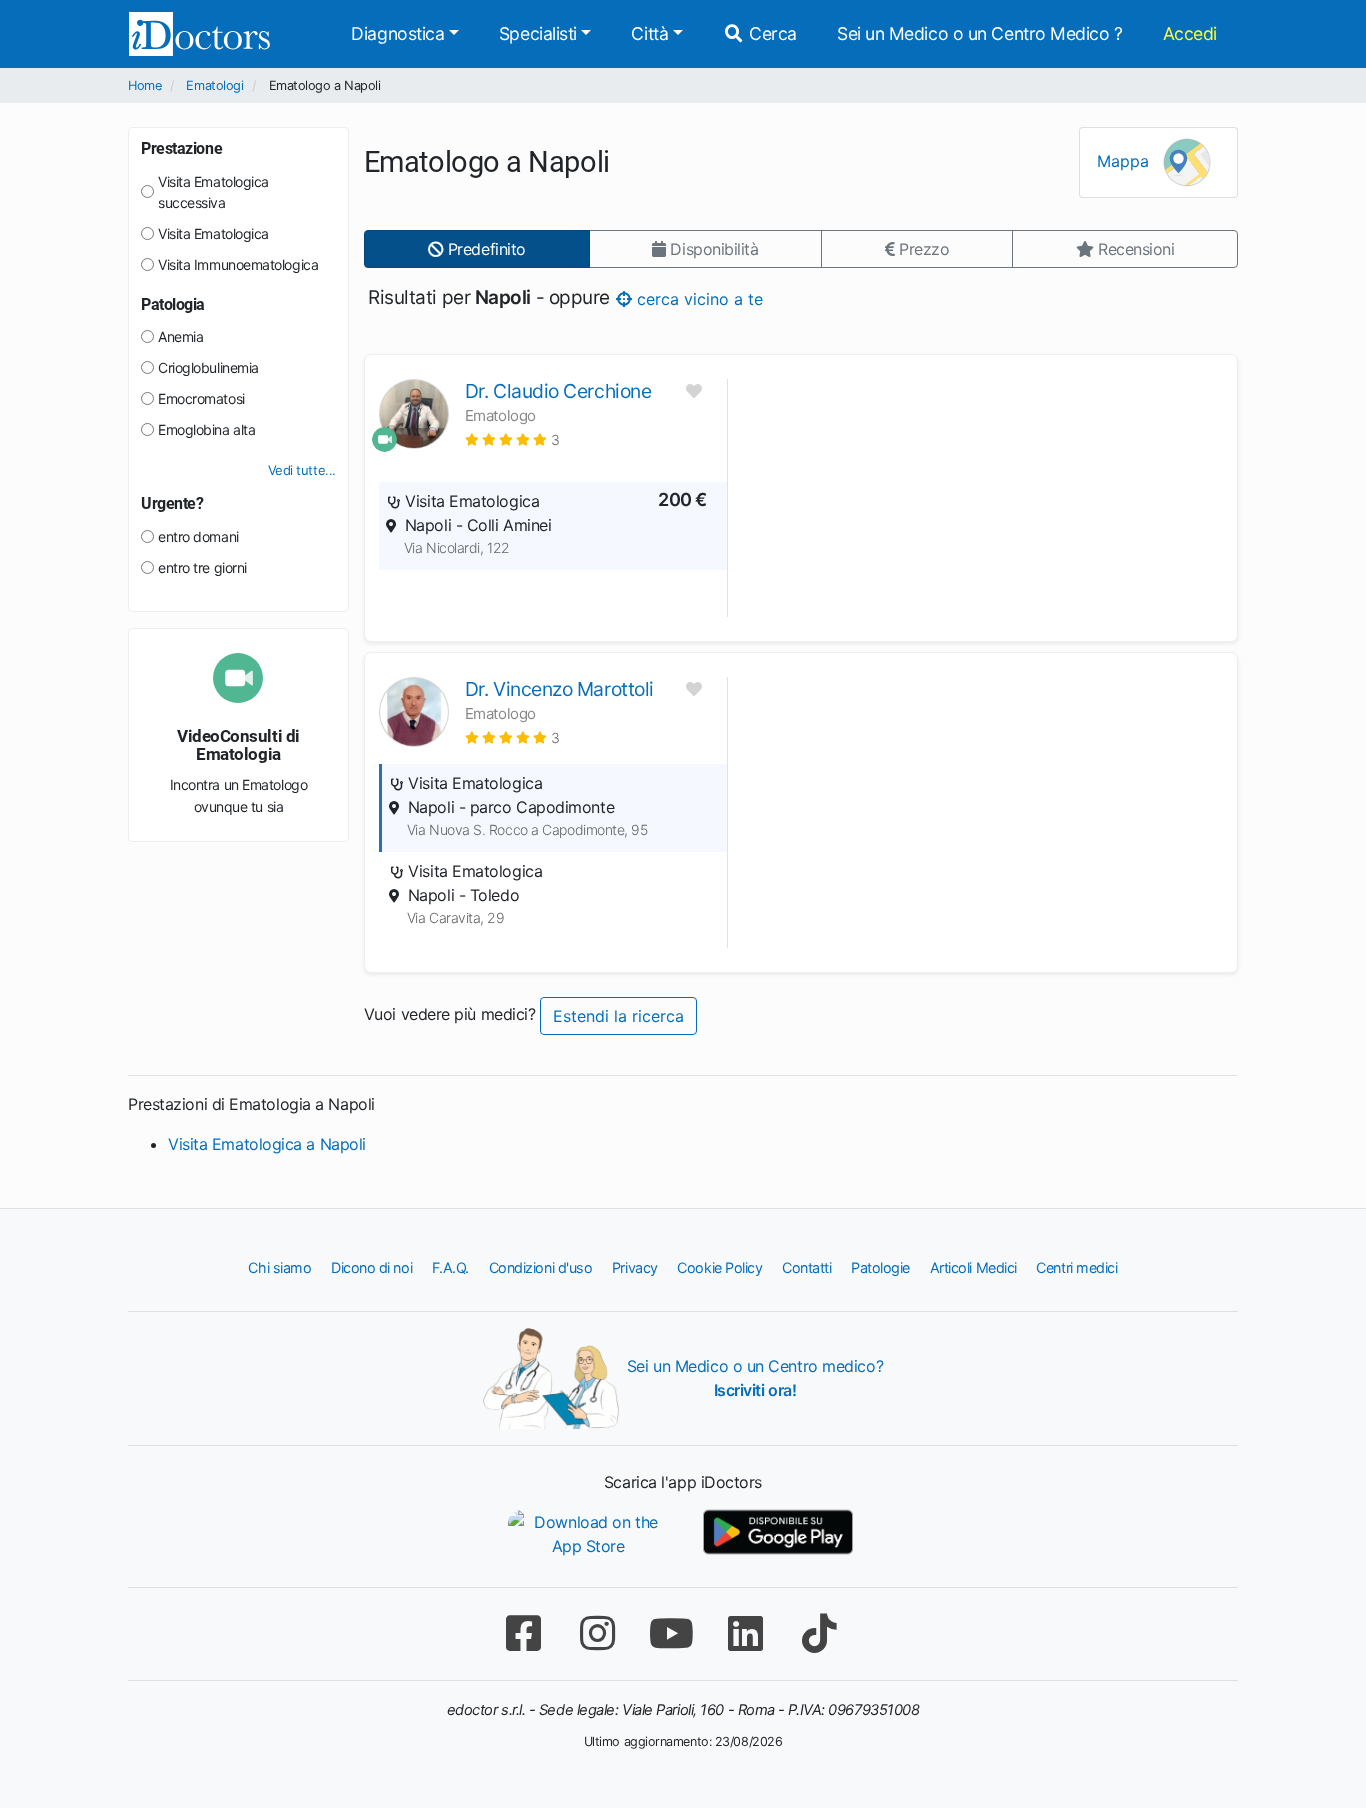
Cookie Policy (719, 1267)
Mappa (1125, 161)
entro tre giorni (202, 567)
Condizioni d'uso (541, 1267)
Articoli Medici (973, 1267)
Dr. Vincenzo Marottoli (559, 689)
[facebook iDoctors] (523, 1633)
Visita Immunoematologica (238, 264)
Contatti (806, 1267)
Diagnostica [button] (397, 33)
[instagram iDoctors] (597, 1633)
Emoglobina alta (206, 429)
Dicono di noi (371, 1267)
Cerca (771, 33)
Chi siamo (279, 1267)
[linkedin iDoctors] (745, 1633)
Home (144, 85)
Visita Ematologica (213, 233)
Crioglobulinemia (208, 367)
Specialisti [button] (538, 33)
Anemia (180, 336)
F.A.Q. (450, 1267)
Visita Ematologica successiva (213, 192)
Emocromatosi (201, 398)
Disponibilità (712, 249)
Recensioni (1133, 249)
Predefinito (484, 249)
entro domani (198, 536)
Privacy (635, 1267)
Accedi (1190, 33)
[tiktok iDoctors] (819, 1633)
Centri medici (1076, 1267)
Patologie (880, 1267)
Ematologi (214, 85)
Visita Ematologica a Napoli (267, 1144)
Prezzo (921, 249)
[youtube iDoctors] (671, 1633)
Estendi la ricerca (618, 1016)
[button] (512, 439)
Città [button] (649, 33)
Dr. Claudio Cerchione (558, 391)
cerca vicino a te (696, 298)
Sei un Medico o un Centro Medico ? (980, 33)
